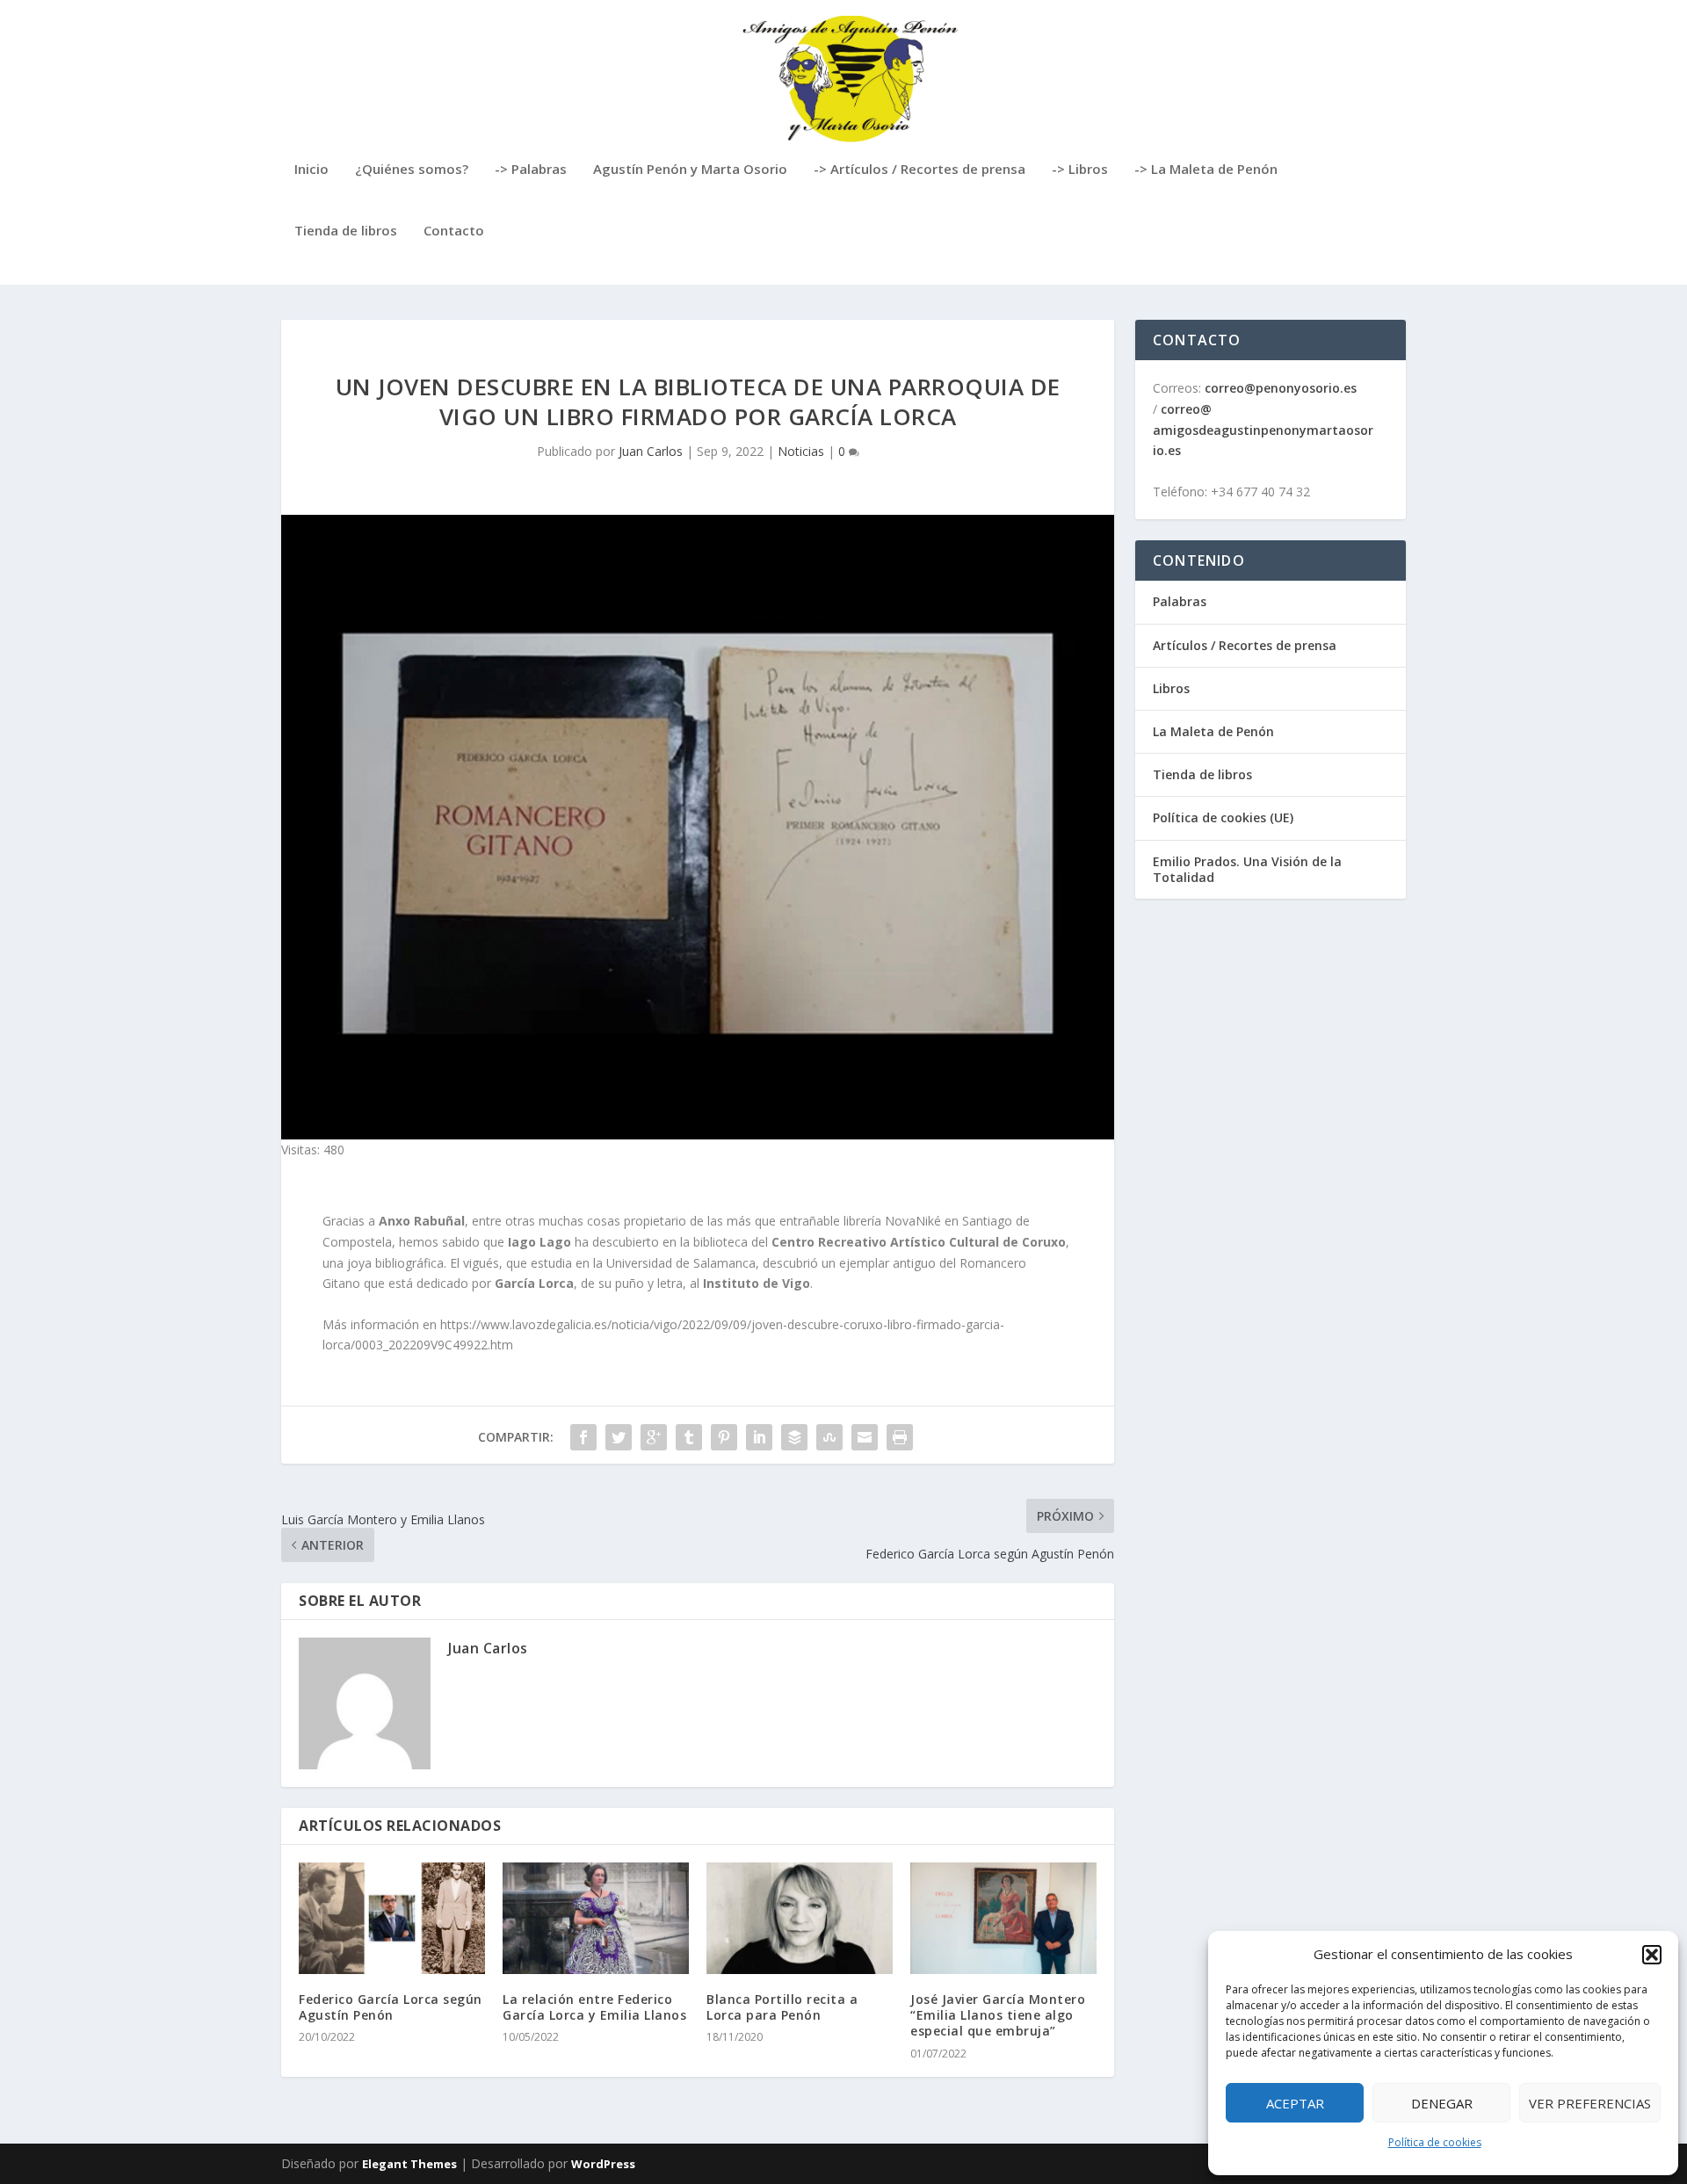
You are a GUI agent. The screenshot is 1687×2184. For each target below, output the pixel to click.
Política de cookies (1435, 2142)
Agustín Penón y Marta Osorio (690, 170)
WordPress (603, 2164)
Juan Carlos (651, 451)
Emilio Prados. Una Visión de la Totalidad (1247, 869)
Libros (1171, 688)
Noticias (801, 451)
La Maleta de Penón (1213, 731)
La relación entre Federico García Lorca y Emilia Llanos (594, 2007)
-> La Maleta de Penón (1206, 170)
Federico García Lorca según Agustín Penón (391, 2007)
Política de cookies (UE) (1223, 817)
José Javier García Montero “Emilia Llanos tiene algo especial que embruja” (998, 2015)
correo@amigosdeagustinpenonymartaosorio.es (1263, 430)
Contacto (454, 231)
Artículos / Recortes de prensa (1245, 645)
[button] (1652, 1955)
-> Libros (1080, 170)
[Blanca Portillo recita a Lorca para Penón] (800, 1918)
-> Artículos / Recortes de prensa (920, 170)
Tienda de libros (346, 231)
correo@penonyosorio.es (1281, 388)
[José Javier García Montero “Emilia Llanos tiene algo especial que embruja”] (1003, 1918)
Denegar (1442, 2103)
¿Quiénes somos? (412, 170)
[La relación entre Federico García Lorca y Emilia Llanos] (596, 1918)
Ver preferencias (1590, 2103)
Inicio (311, 170)
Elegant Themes (409, 2164)
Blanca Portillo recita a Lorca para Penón (782, 2007)
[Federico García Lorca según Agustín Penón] (392, 1918)
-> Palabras (531, 170)
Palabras (1180, 601)
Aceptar (1295, 2103)
